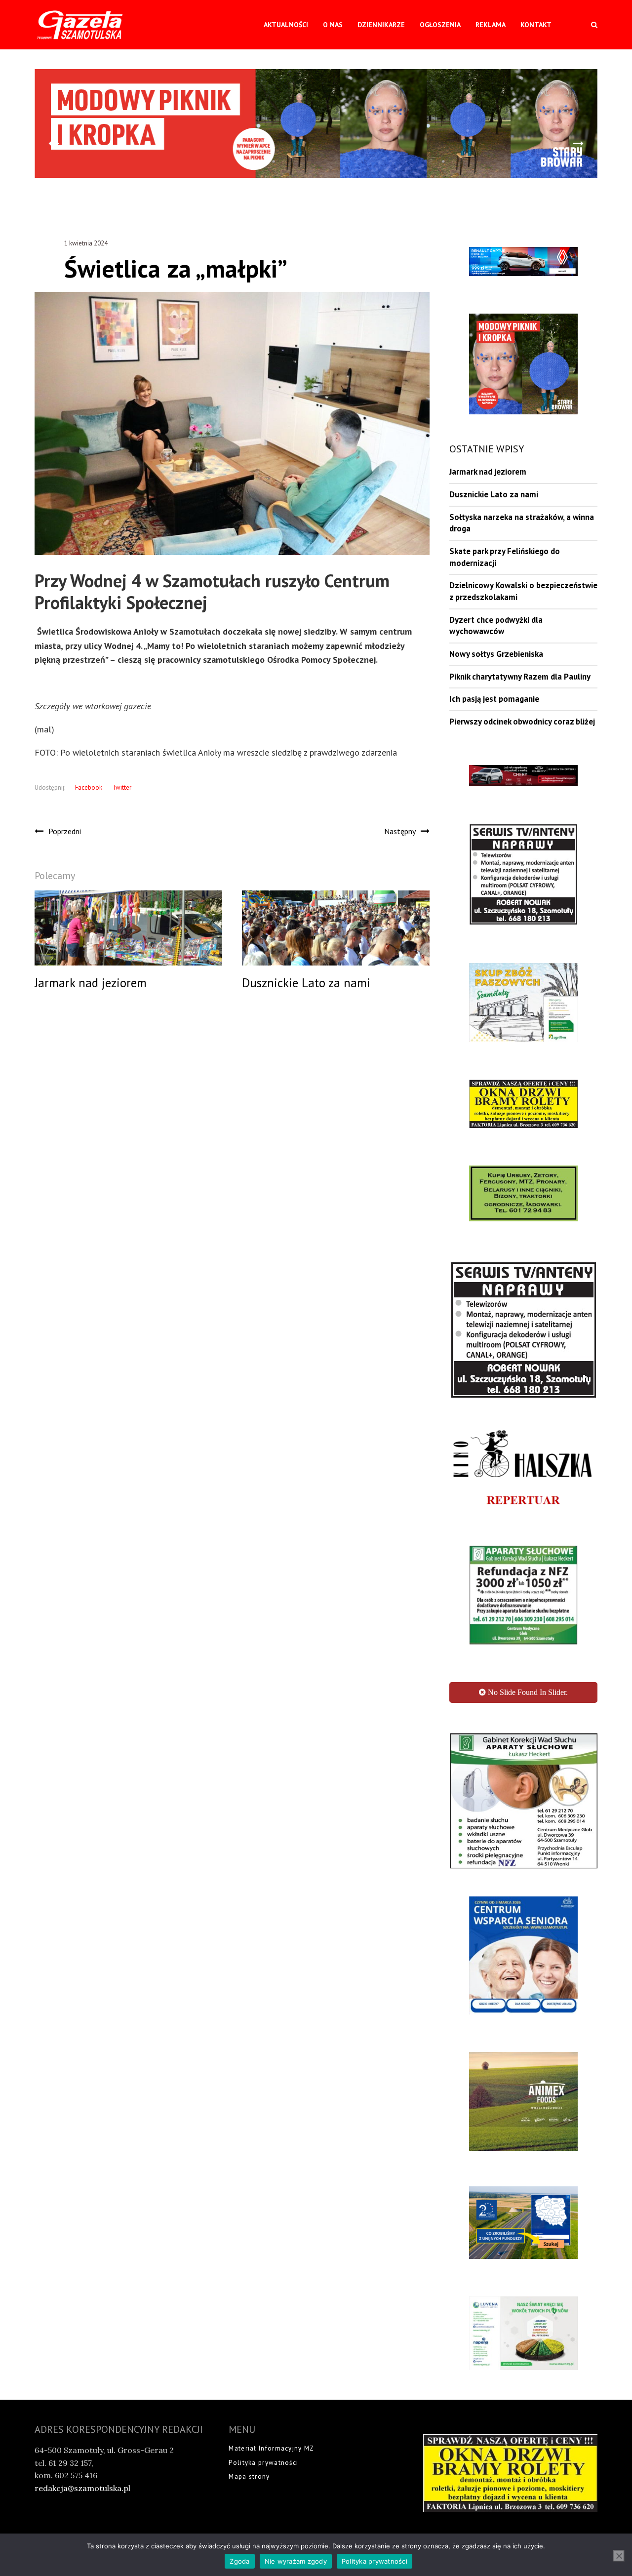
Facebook (89, 787)
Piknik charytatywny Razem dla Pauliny (520, 677)
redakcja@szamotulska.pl (82, 2502)
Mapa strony (249, 2490)
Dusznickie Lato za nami (494, 494)
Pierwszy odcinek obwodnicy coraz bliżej (522, 722)
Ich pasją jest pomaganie (494, 699)
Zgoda (239, 2561)
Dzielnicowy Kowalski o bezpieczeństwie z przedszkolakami (523, 591)
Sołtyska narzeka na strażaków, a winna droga (522, 523)
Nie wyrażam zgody (296, 2561)
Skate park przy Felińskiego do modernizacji (505, 557)
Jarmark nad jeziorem (488, 472)
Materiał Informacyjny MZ (271, 2462)
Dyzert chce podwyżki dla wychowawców (496, 626)
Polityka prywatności (263, 2476)
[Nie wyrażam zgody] (619, 2556)
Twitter (122, 787)
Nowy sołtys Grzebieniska (496, 654)
